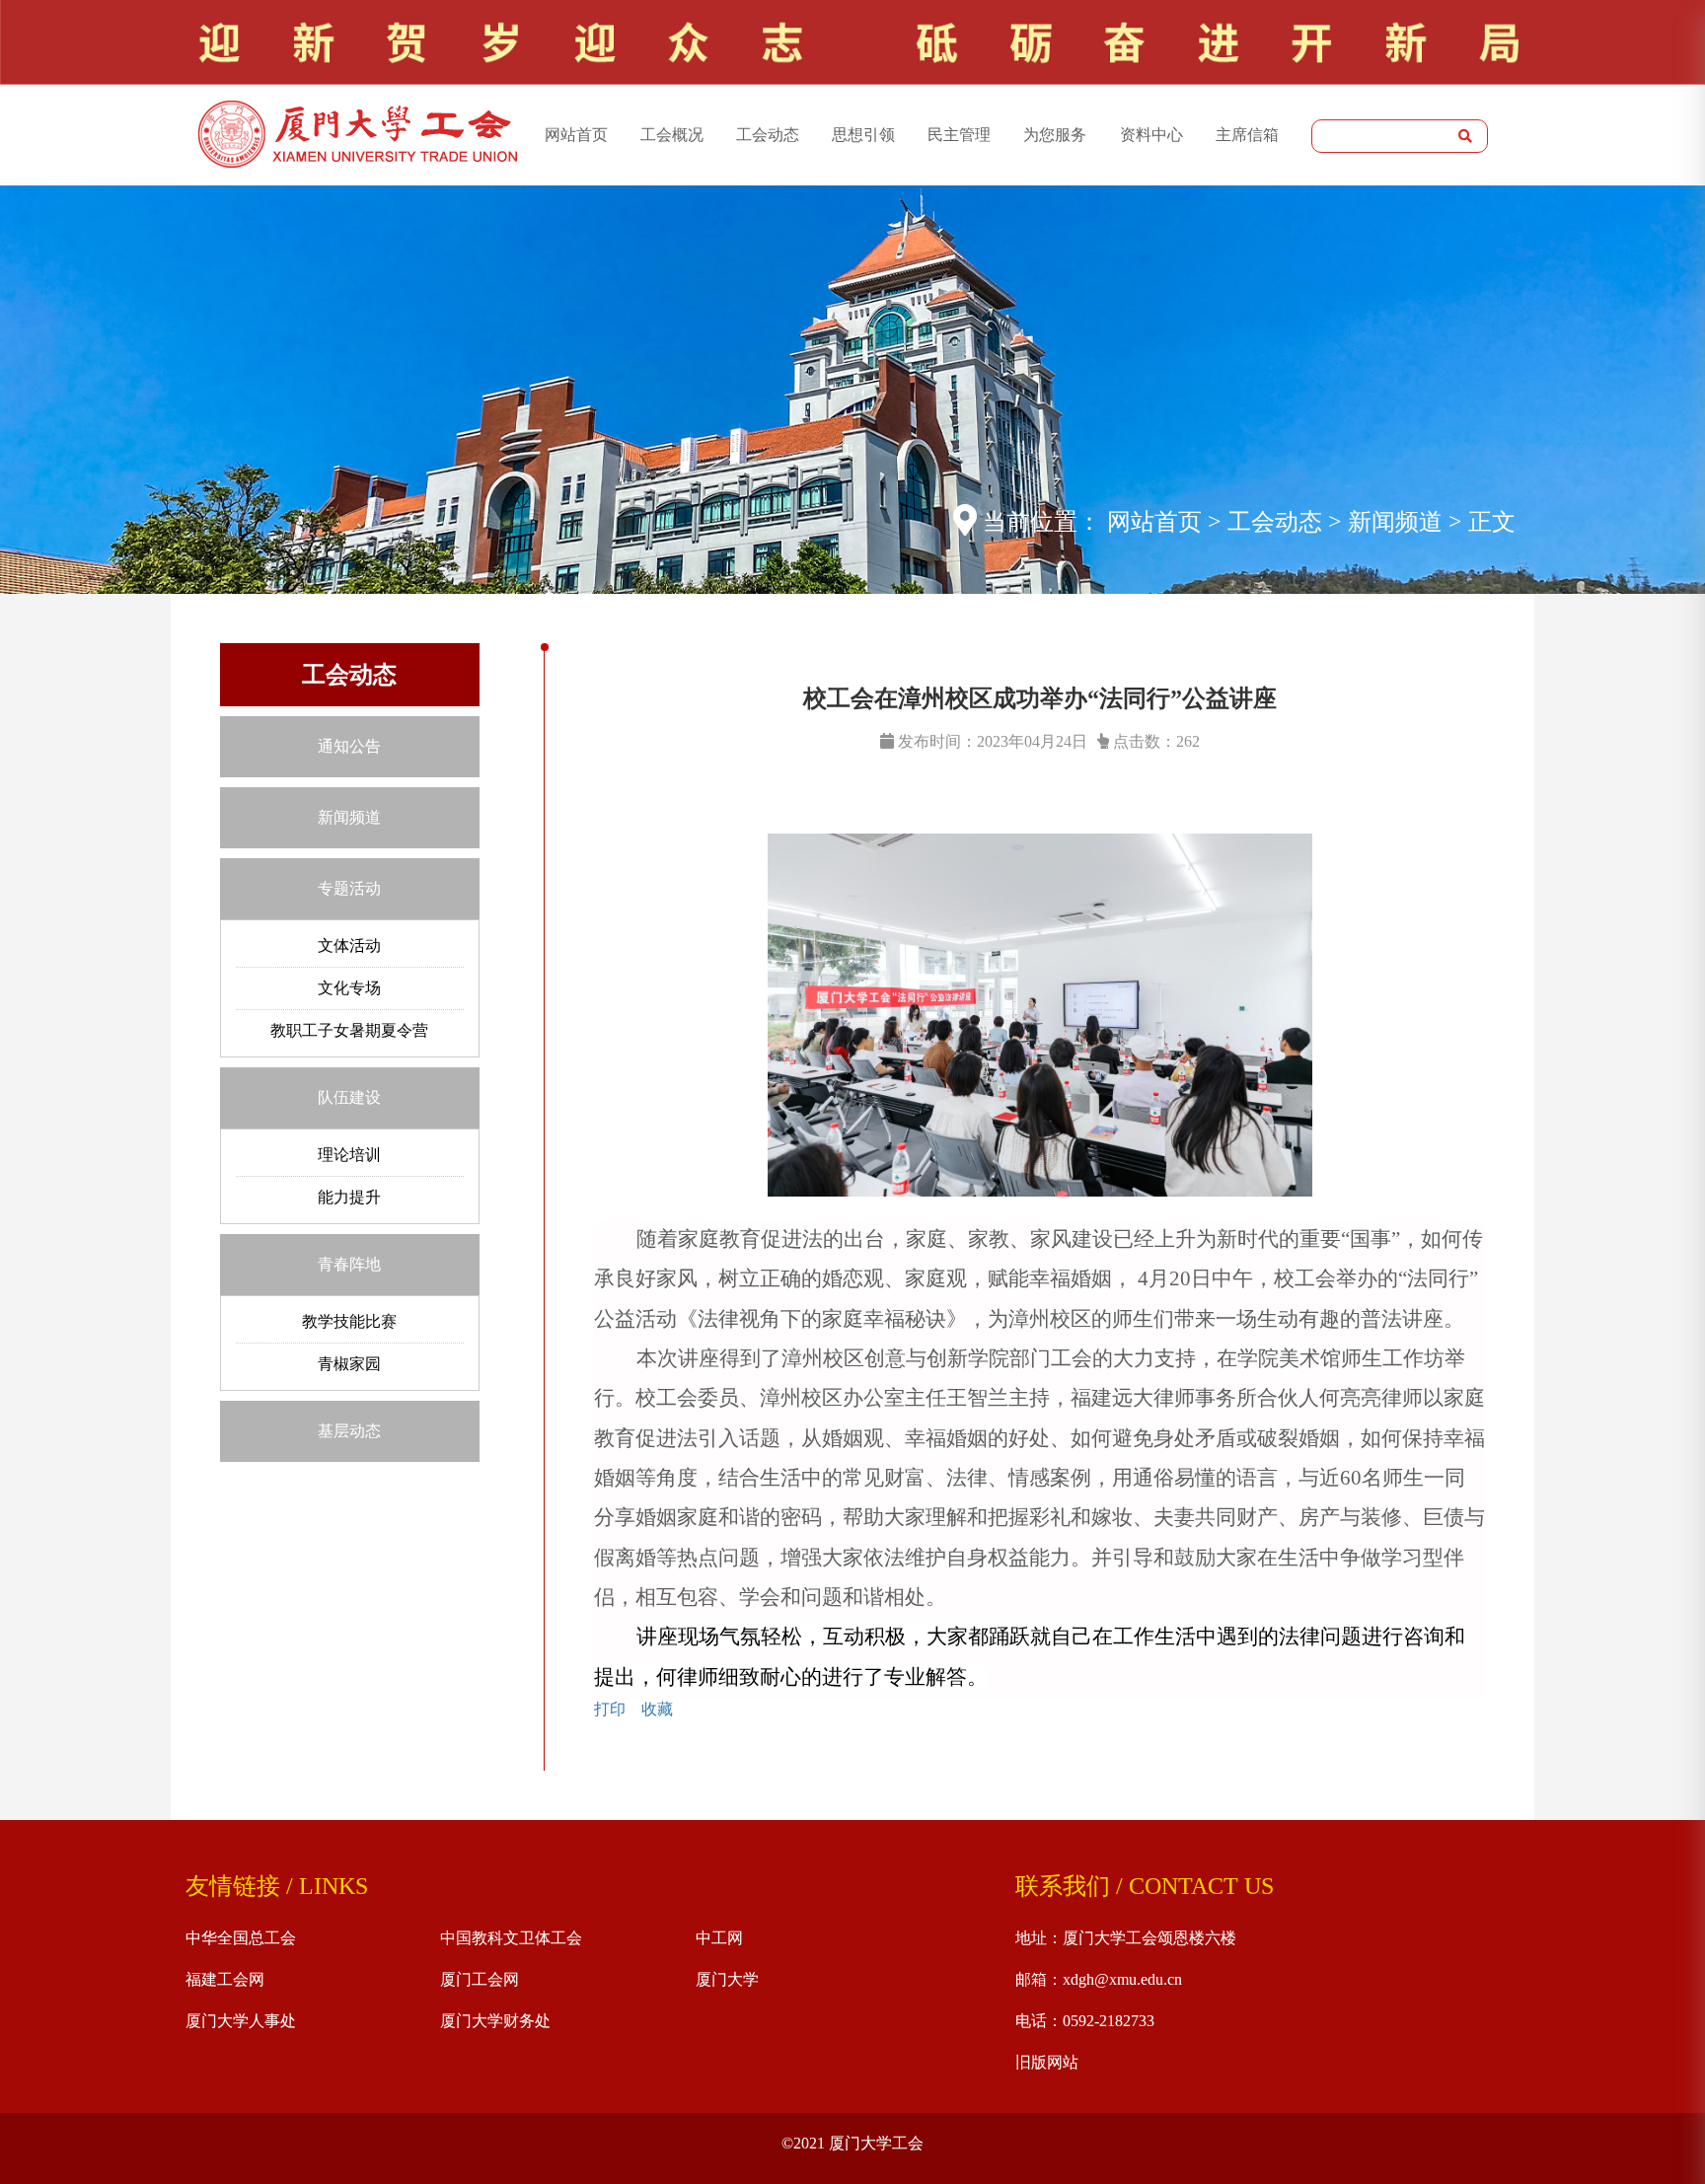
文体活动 (349, 946)
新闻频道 (349, 817)
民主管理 (959, 135)
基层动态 (349, 1431)
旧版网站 (1047, 2062)
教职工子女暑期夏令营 (349, 1030)
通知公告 (349, 746)
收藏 (657, 1709)
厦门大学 (727, 1979)
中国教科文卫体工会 (511, 1938)
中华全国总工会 (241, 1938)
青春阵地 (349, 1264)
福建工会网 (225, 1979)
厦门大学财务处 (495, 2021)
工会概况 (672, 135)
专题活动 (349, 888)
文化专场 (349, 988)
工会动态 (768, 135)
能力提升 (349, 1197)
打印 (610, 1709)
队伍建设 (349, 1097)
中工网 (719, 1938)
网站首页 (576, 135)
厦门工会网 (480, 1979)
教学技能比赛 (349, 1321)
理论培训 (349, 1155)
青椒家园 (349, 1364)
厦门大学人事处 (241, 2021)
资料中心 (1151, 135)
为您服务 (1055, 135)
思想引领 (863, 135)
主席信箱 (1247, 135)
